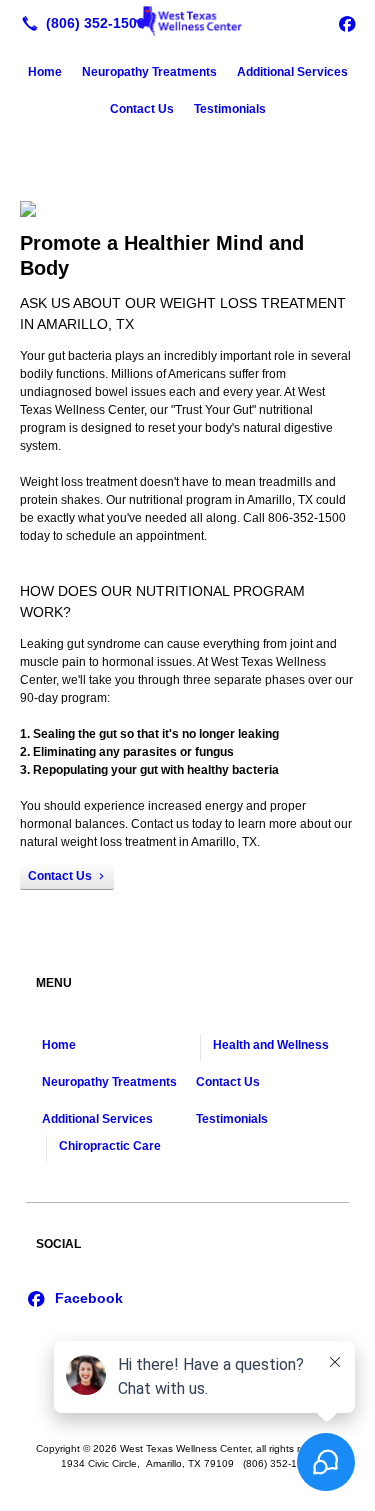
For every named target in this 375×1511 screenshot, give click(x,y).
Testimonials (230, 109)
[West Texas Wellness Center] (187, 21)
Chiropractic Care (110, 1146)
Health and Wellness (271, 1045)
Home (45, 72)
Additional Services (292, 72)
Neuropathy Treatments (149, 72)
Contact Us (142, 109)
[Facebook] (347, 23)
